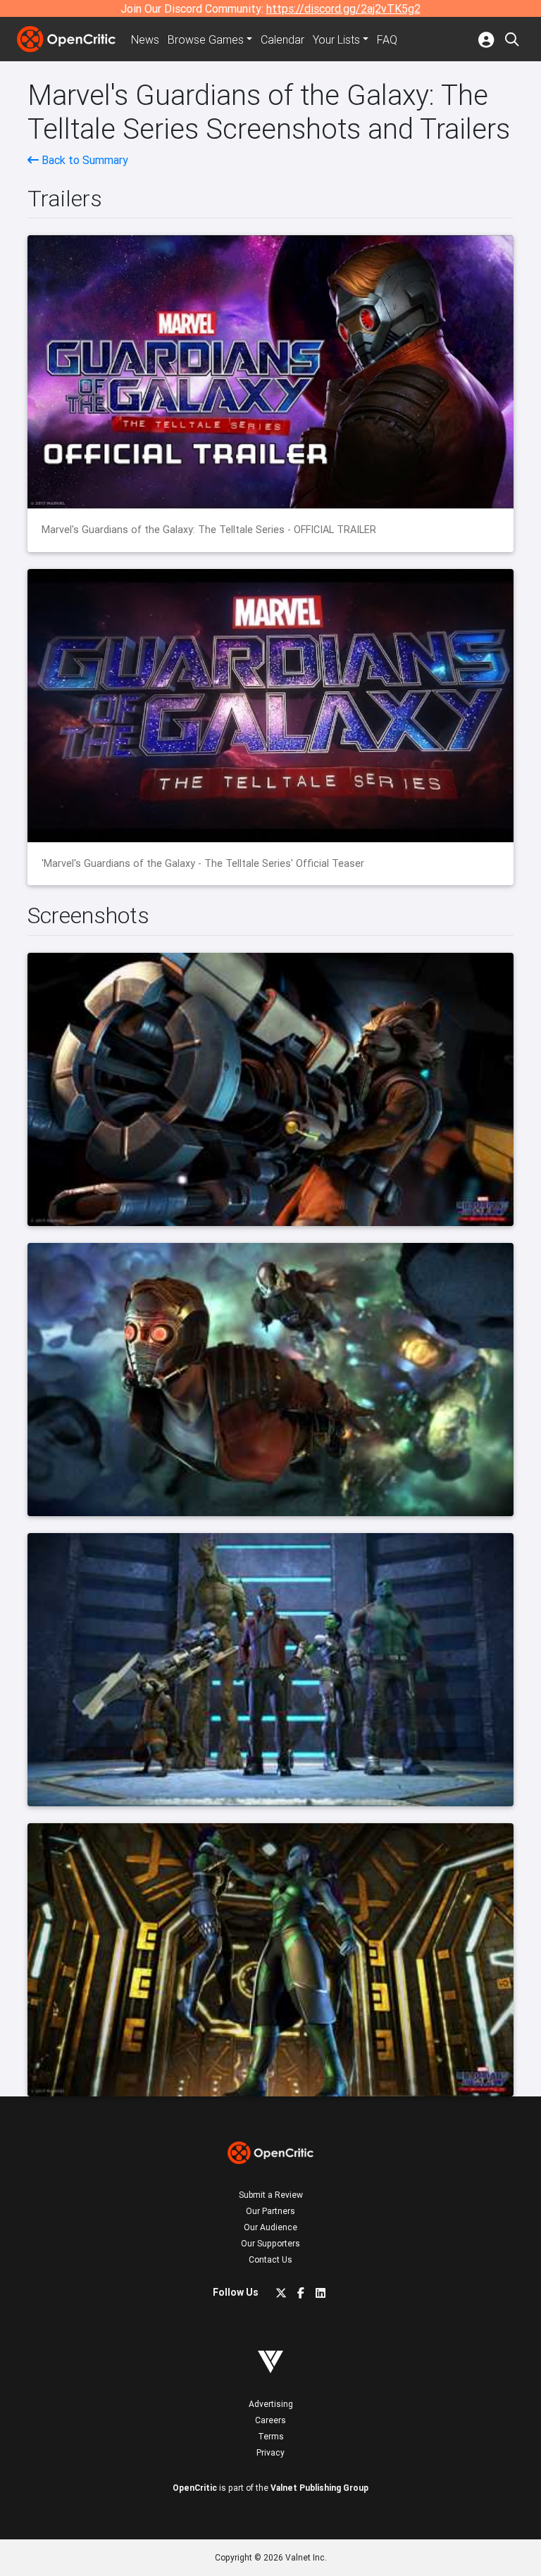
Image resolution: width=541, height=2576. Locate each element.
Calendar (282, 39)
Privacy (270, 2452)
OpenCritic (195, 2488)
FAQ (387, 39)
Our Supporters (270, 2243)
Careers (270, 2420)
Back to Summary (83, 160)
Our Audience (270, 2227)
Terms (271, 2436)
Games (206, 39)
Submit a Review (271, 2195)
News (145, 39)
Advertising (271, 2404)
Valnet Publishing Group (319, 2488)
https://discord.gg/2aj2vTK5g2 (343, 8)
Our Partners (270, 2211)
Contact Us (270, 2259)
